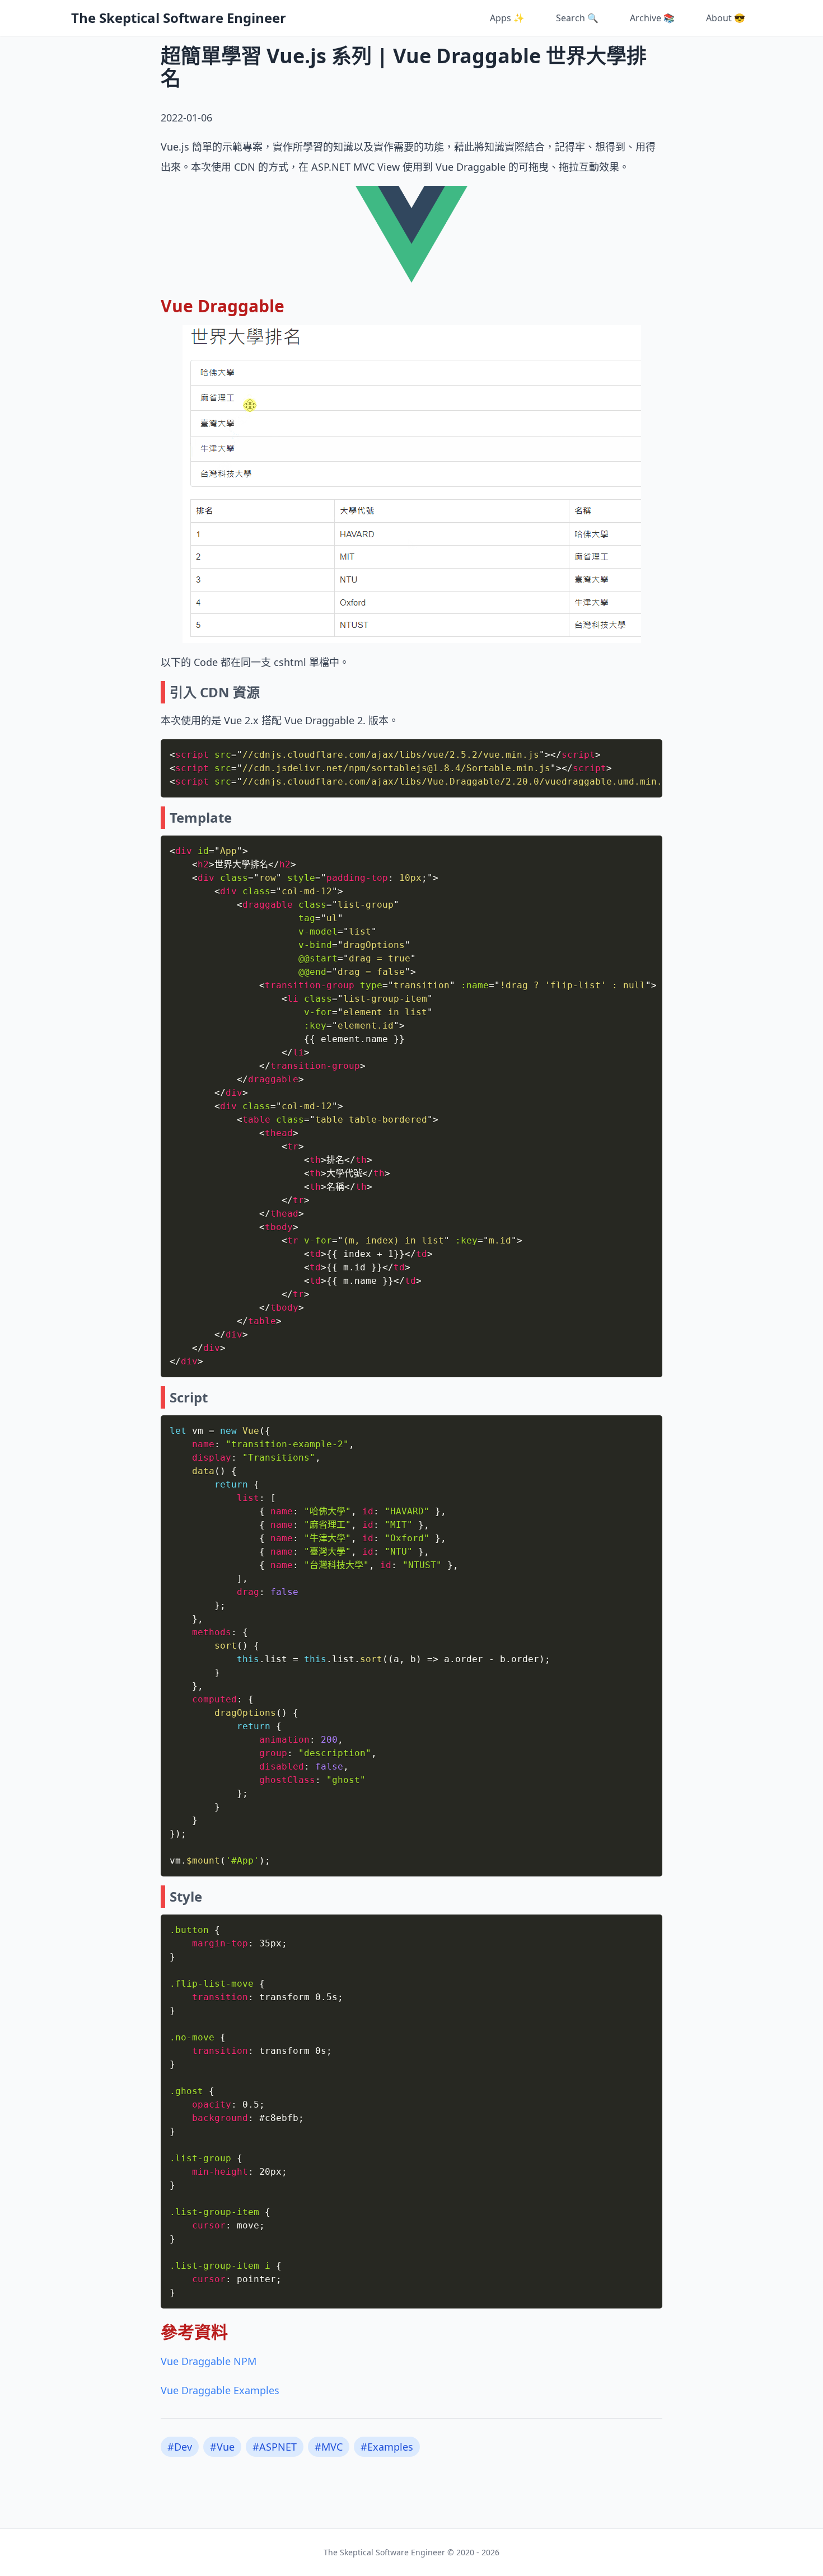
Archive (652, 18)
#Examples (387, 2447)
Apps (507, 18)
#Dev (180, 2447)
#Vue (222, 2447)
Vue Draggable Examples (220, 2390)
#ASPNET (275, 2447)
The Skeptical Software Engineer (179, 18)
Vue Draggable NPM (209, 2361)
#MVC (329, 2447)
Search (577, 18)
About (726, 18)
